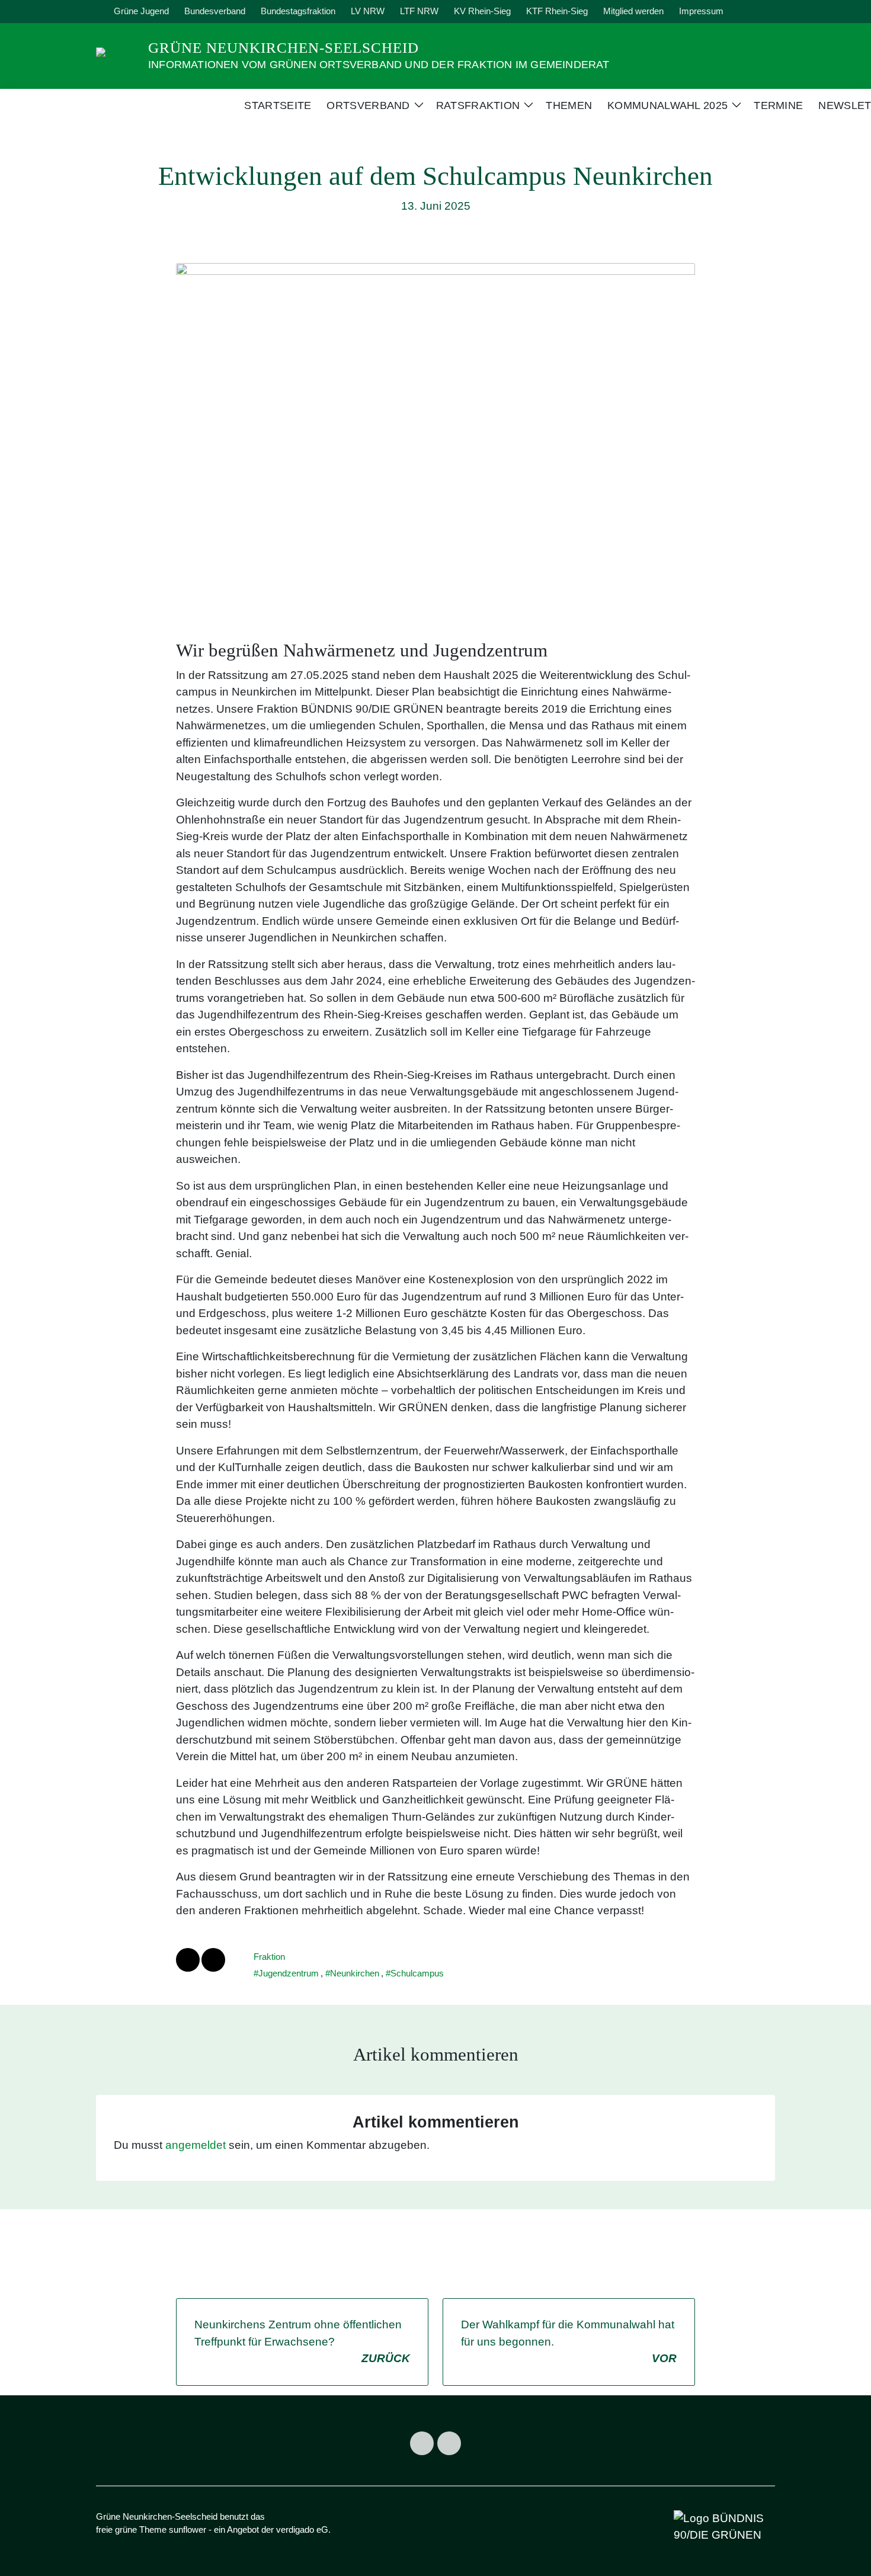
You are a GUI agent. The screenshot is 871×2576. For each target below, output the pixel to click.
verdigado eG (302, 2529)
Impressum (701, 11)
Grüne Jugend (141, 11)
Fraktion (269, 1957)
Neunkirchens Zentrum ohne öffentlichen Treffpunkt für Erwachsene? (302, 2341)
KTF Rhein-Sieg (557, 11)
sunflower (188, 2529)
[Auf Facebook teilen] (188, 1960)
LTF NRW (419, 11)
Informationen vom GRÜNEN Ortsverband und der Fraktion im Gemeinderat (379, 65)
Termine (778, 105)
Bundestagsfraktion (298, 11)
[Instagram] (449, 2443)
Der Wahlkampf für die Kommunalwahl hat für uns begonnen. (569, 2341)
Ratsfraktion (478, 105)
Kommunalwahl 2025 (667, 105)
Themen (569, 105)
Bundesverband (215, 11)
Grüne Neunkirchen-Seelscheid (284, 48)
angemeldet (196, 2145)
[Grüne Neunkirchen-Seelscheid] (117, 55)
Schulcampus (417, 1973)
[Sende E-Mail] (213, 1960)
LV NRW (368, 11)
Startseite (278, 105)
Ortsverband (368, 105)
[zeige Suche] (755, 12)
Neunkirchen (355, 1973)
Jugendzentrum (289, 1973)
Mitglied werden (633, 11)
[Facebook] (422, 2443)
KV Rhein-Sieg (482, 11)
